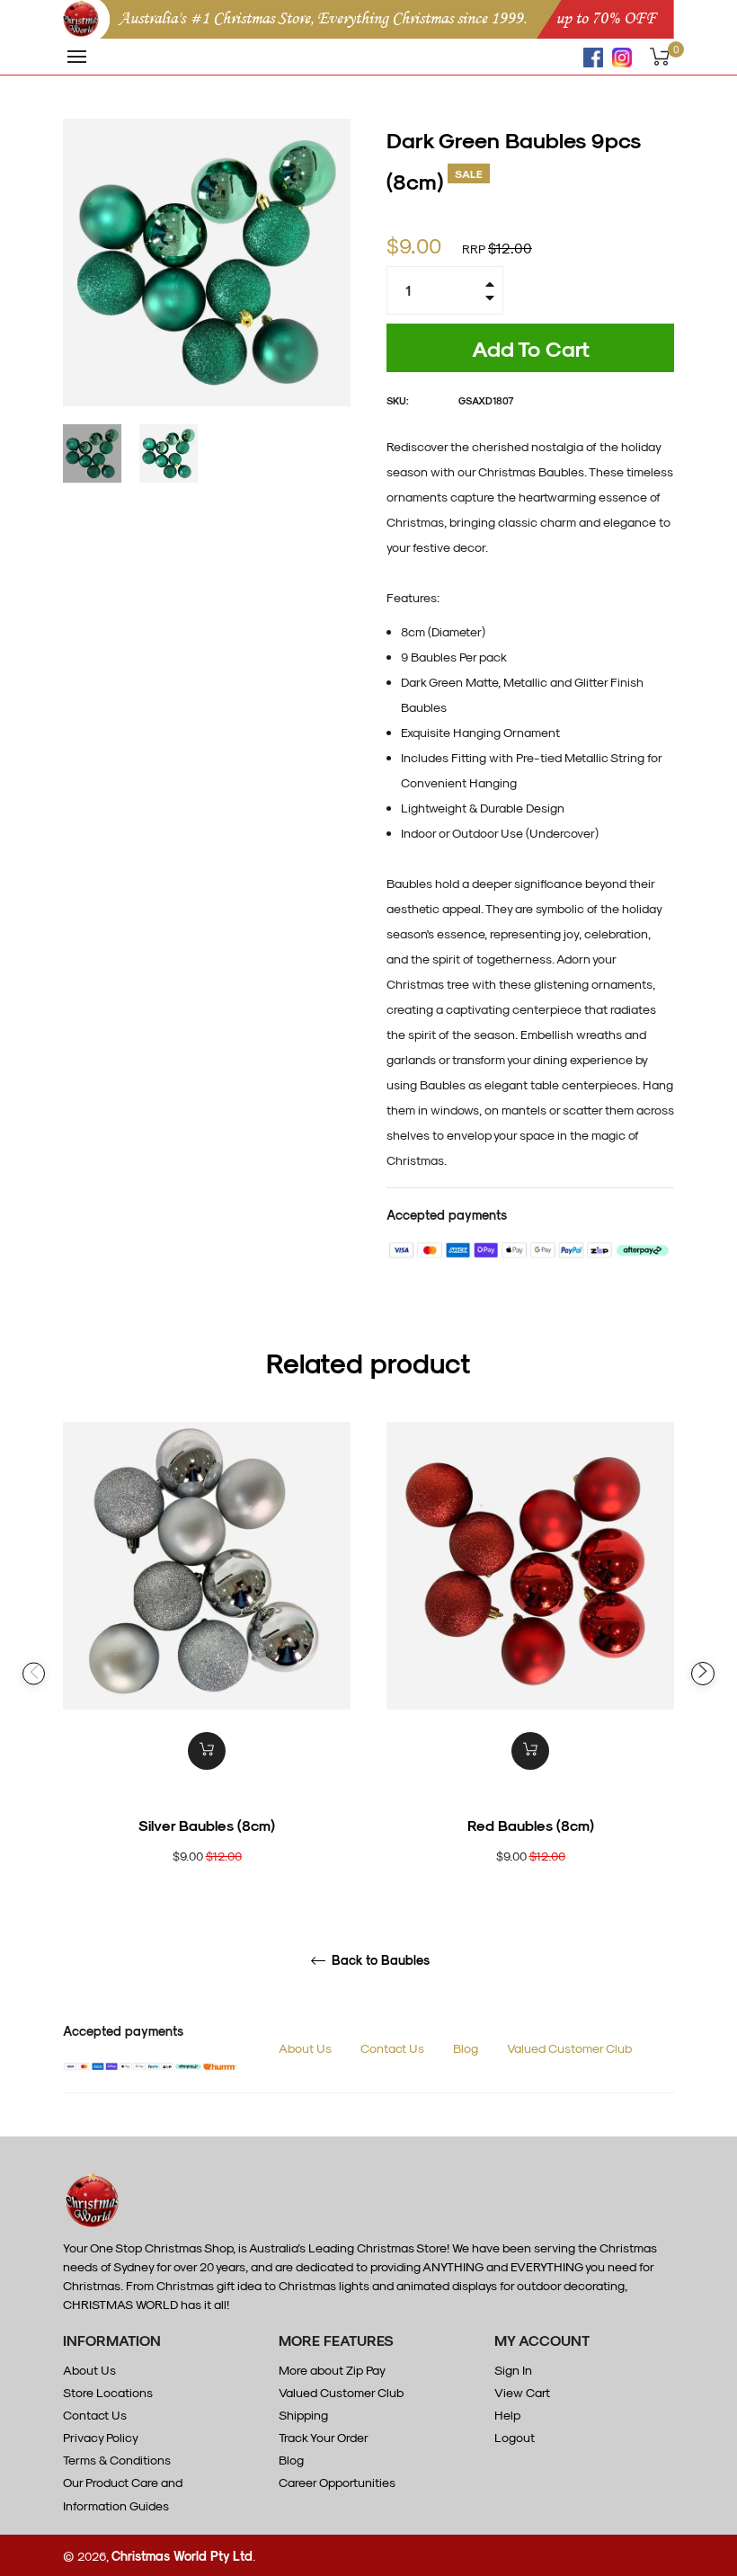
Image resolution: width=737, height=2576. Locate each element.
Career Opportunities (337, 2482)
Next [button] (703, 1674)
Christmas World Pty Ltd (182, 2556)
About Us (305, 2048)
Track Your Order (324, 2437)
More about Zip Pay (332, 2370)
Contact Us (392, 2048)
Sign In (513, 2370)
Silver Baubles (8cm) (207, 1825)
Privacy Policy (101, 2437)
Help (507, 2415)
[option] (207, 1674)
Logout (515, 2437)
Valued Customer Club (569, 2048)
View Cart (522, 2392)
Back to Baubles (379, 1960)
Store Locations (108, 2392)
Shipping (303, 2415)
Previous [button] (34, 1674)
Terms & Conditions (117, 2460)
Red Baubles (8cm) (531, 1825)
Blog (466, 2048)
